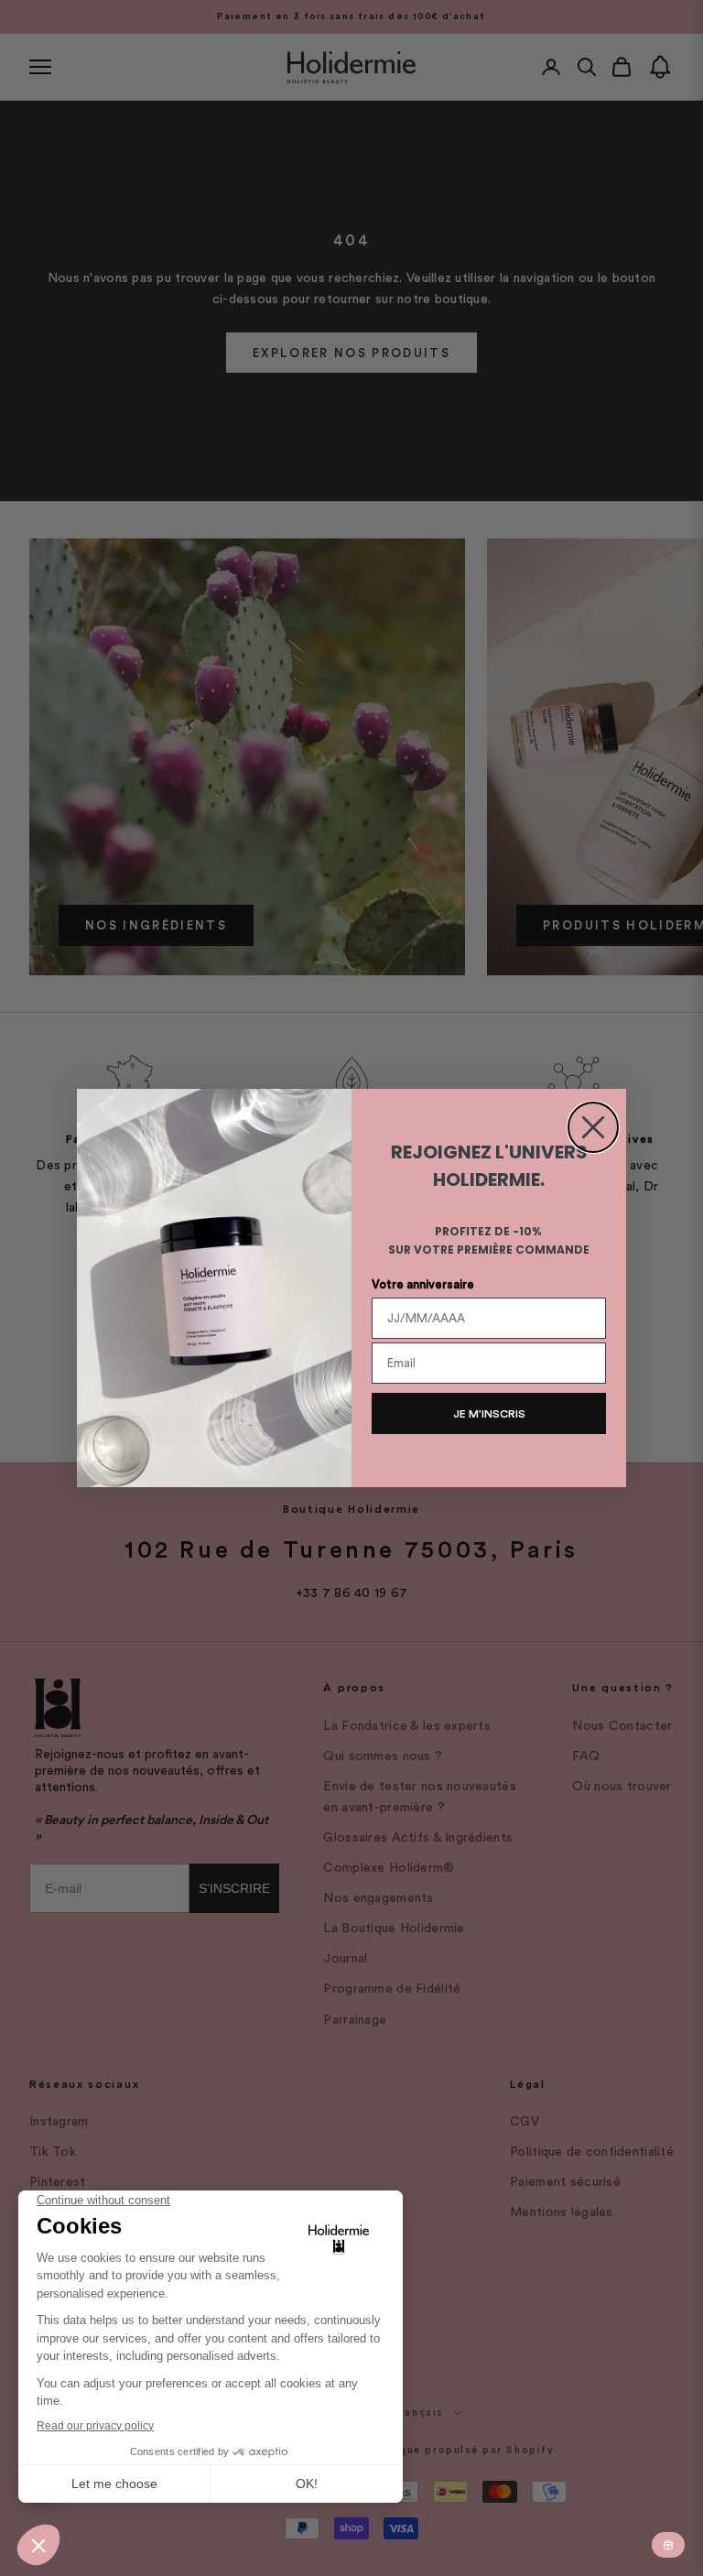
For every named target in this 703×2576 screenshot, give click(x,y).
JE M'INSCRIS (489, 1414)
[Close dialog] (593, 1127)
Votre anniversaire (423, 1284)
